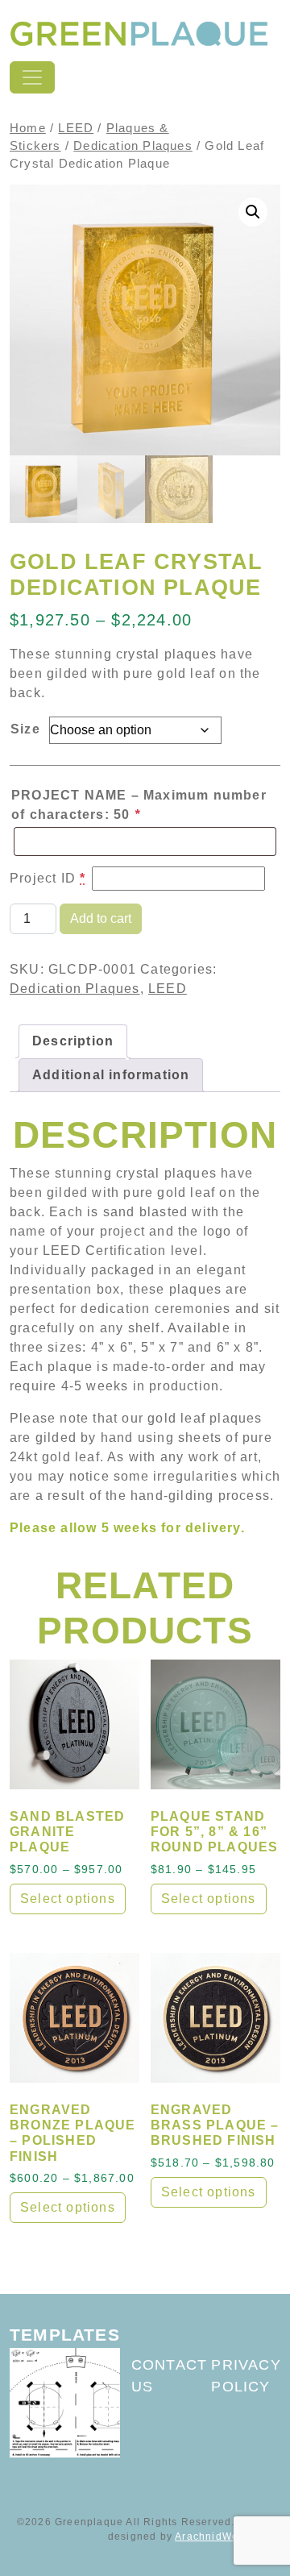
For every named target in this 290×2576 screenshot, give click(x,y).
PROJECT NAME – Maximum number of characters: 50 (139, 805)
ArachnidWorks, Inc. (228, 2537)
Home (28, 128)
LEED (76, 128)
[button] (253, 212)
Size (25, 729)
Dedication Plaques (133, 146)
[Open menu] (32, 77)
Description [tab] (73, 1041)
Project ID (48, 878)
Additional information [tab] (111, 1075)
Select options (68, 1899)
